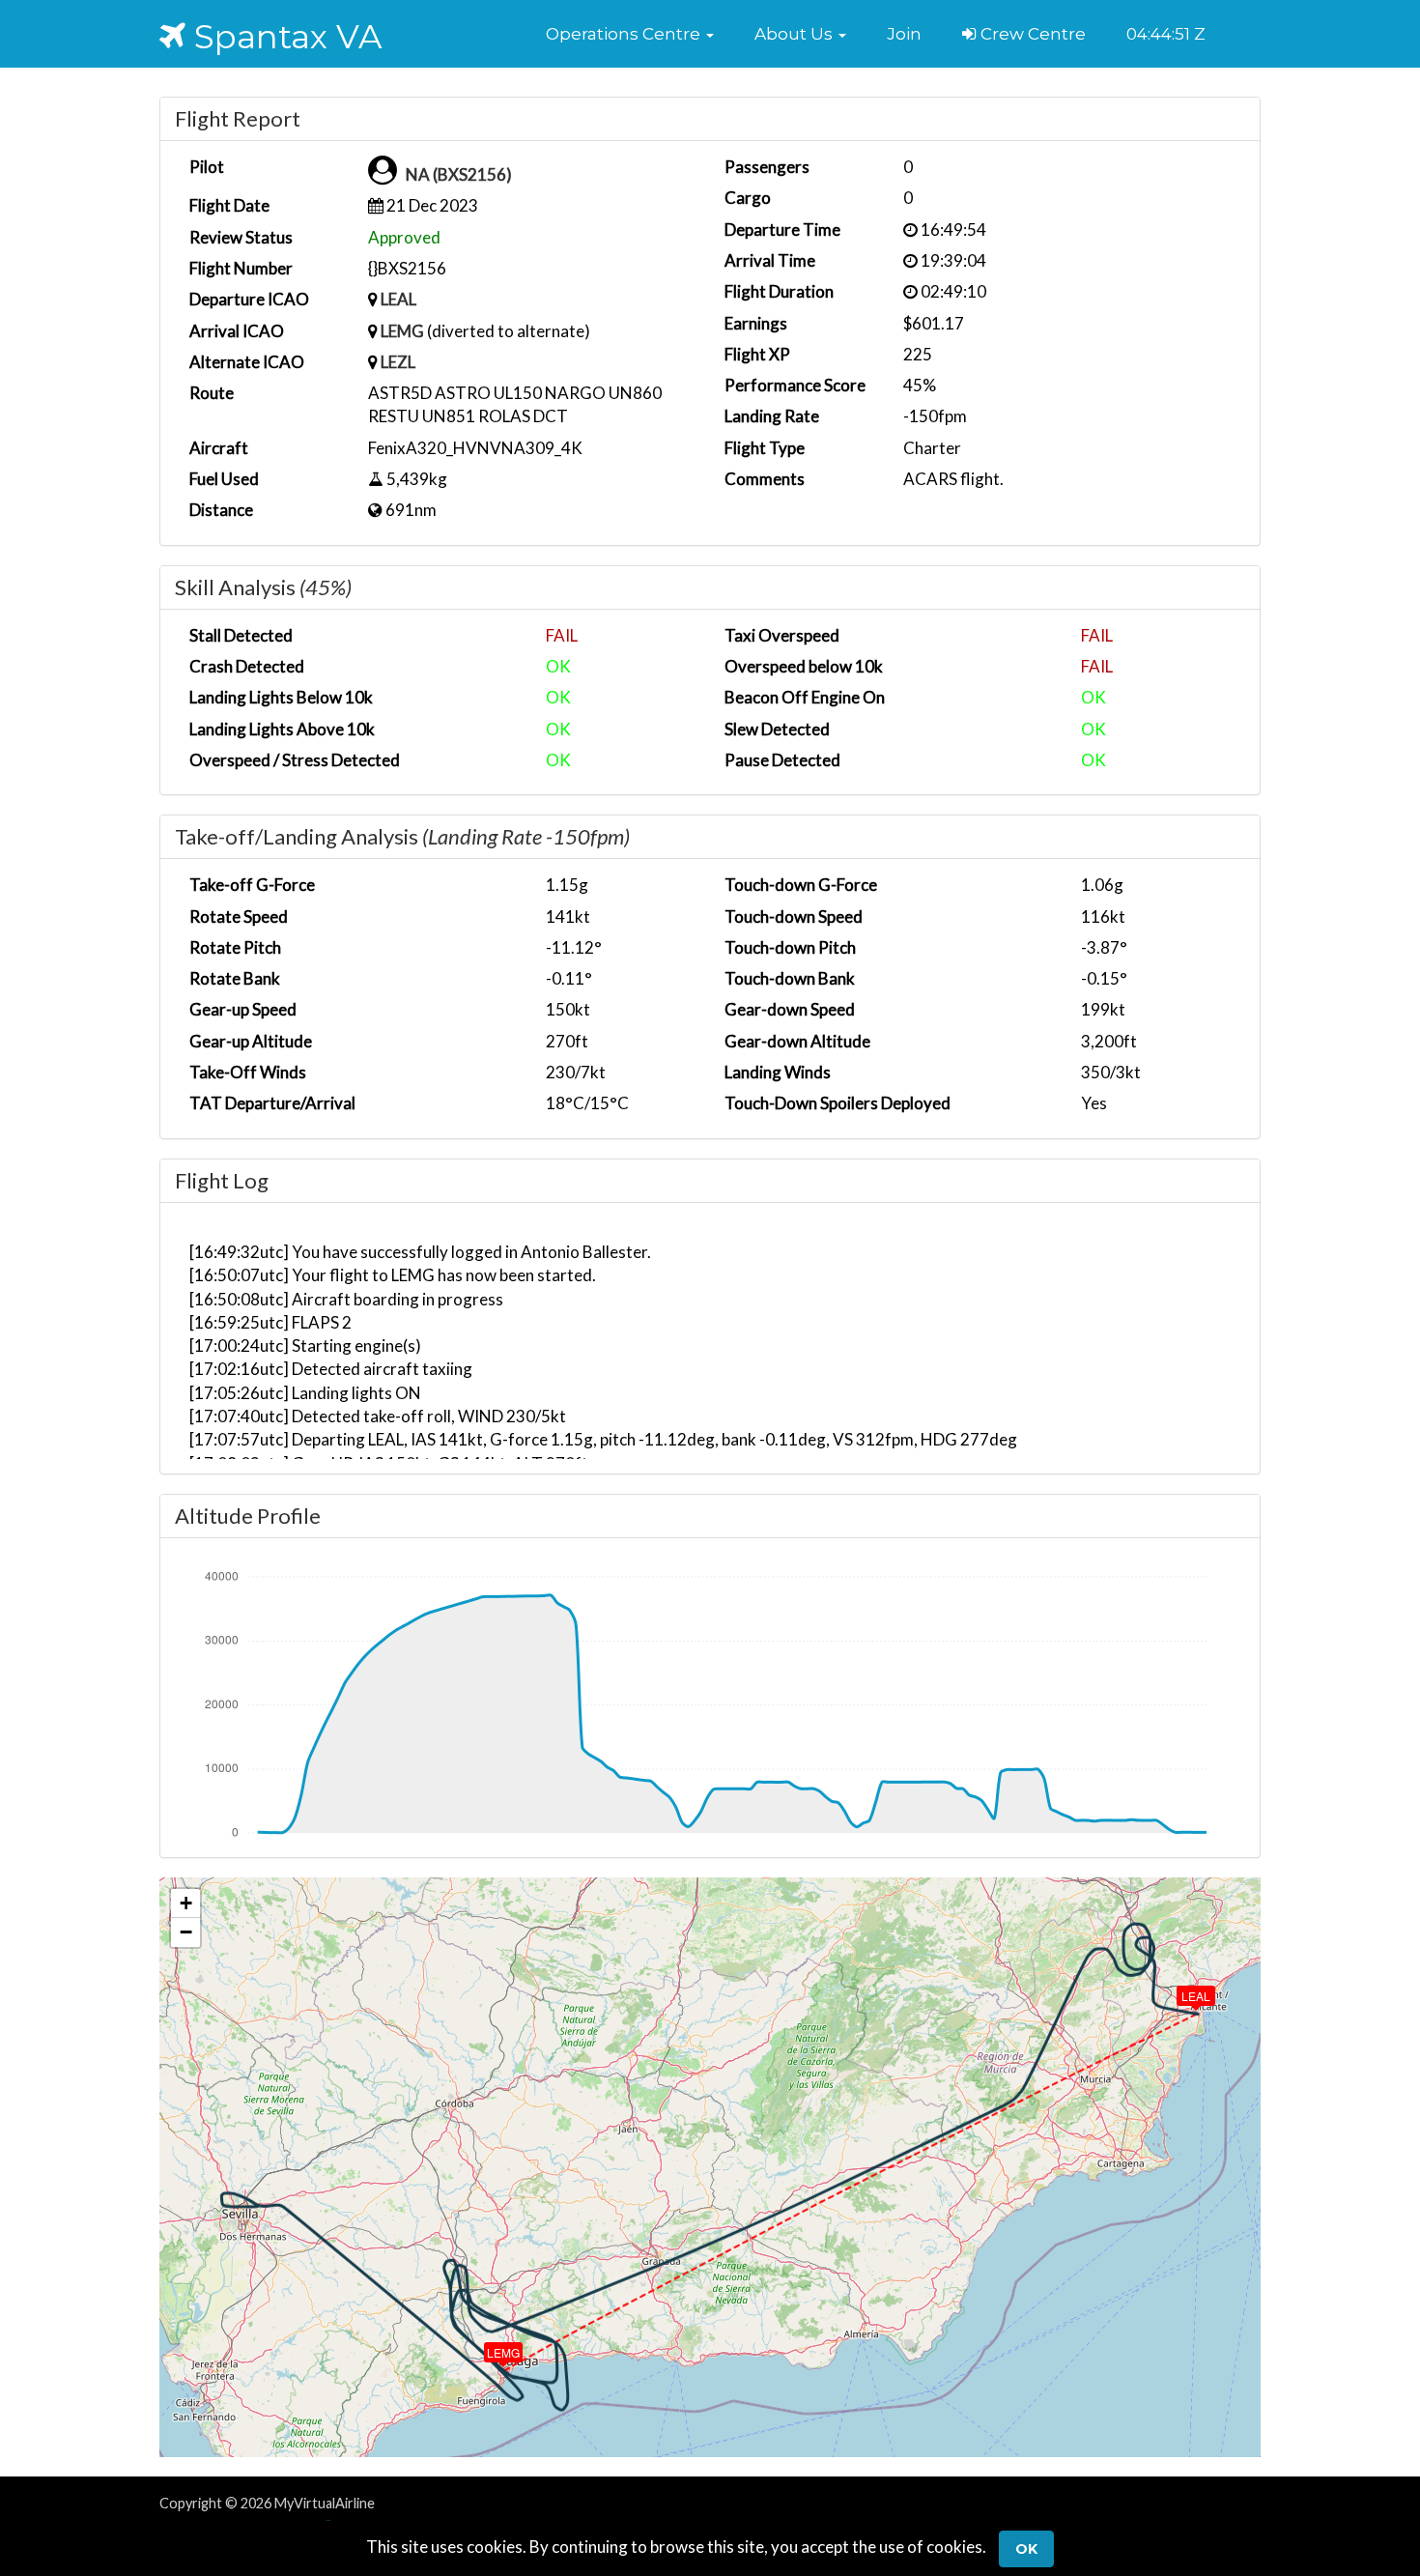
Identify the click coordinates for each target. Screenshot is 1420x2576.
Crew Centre (1031, 34)
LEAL (398, 299)
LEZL (398, 362)
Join (904, 34)
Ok (1026, 2549)
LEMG (402, 331)
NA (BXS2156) (459, 174)
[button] (630, 34)
